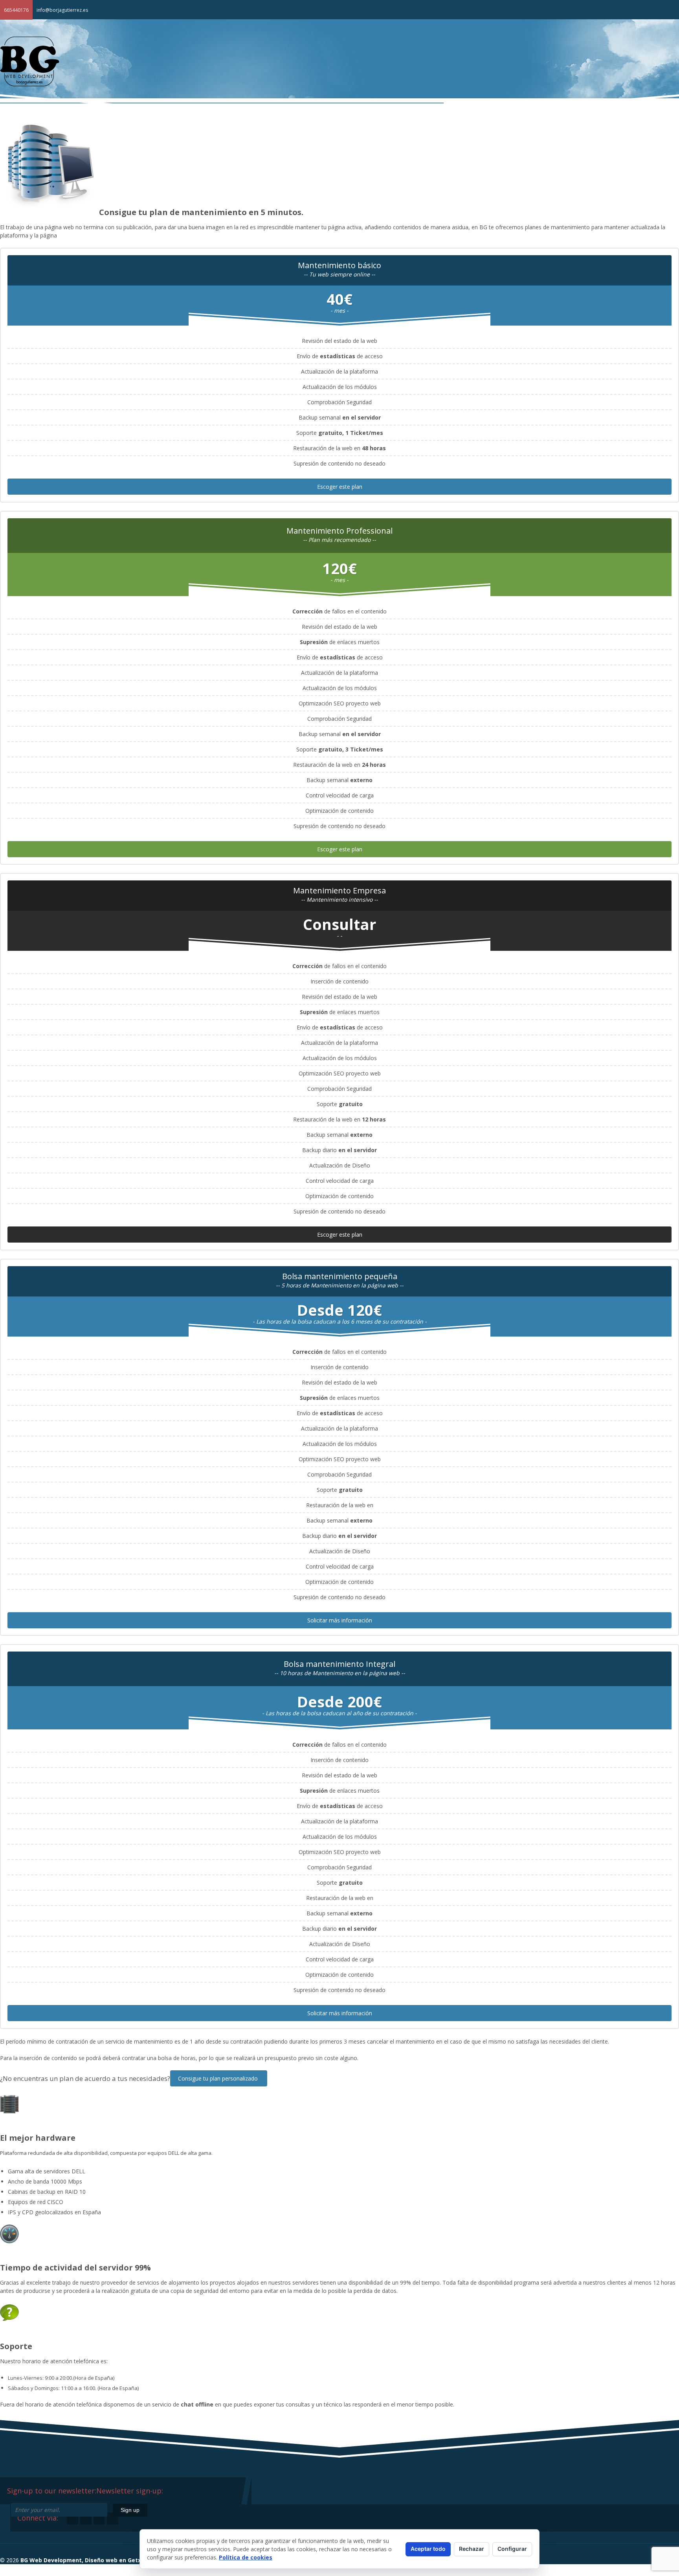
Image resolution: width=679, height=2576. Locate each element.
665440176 (16, 10)
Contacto (654, 126)
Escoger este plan (340, 487)
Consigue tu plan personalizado (219, 2078)
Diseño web (541, 126)
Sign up (130, 2510)
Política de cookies (246, 2557)
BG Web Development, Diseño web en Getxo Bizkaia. (94, 2560)
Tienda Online (599, 126)
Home (460, 122)
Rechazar (472, 2549)
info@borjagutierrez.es (62, 10)
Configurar (512, 2549)
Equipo (496, 126)
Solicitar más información (340, 1620)
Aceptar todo (428, 2549)
